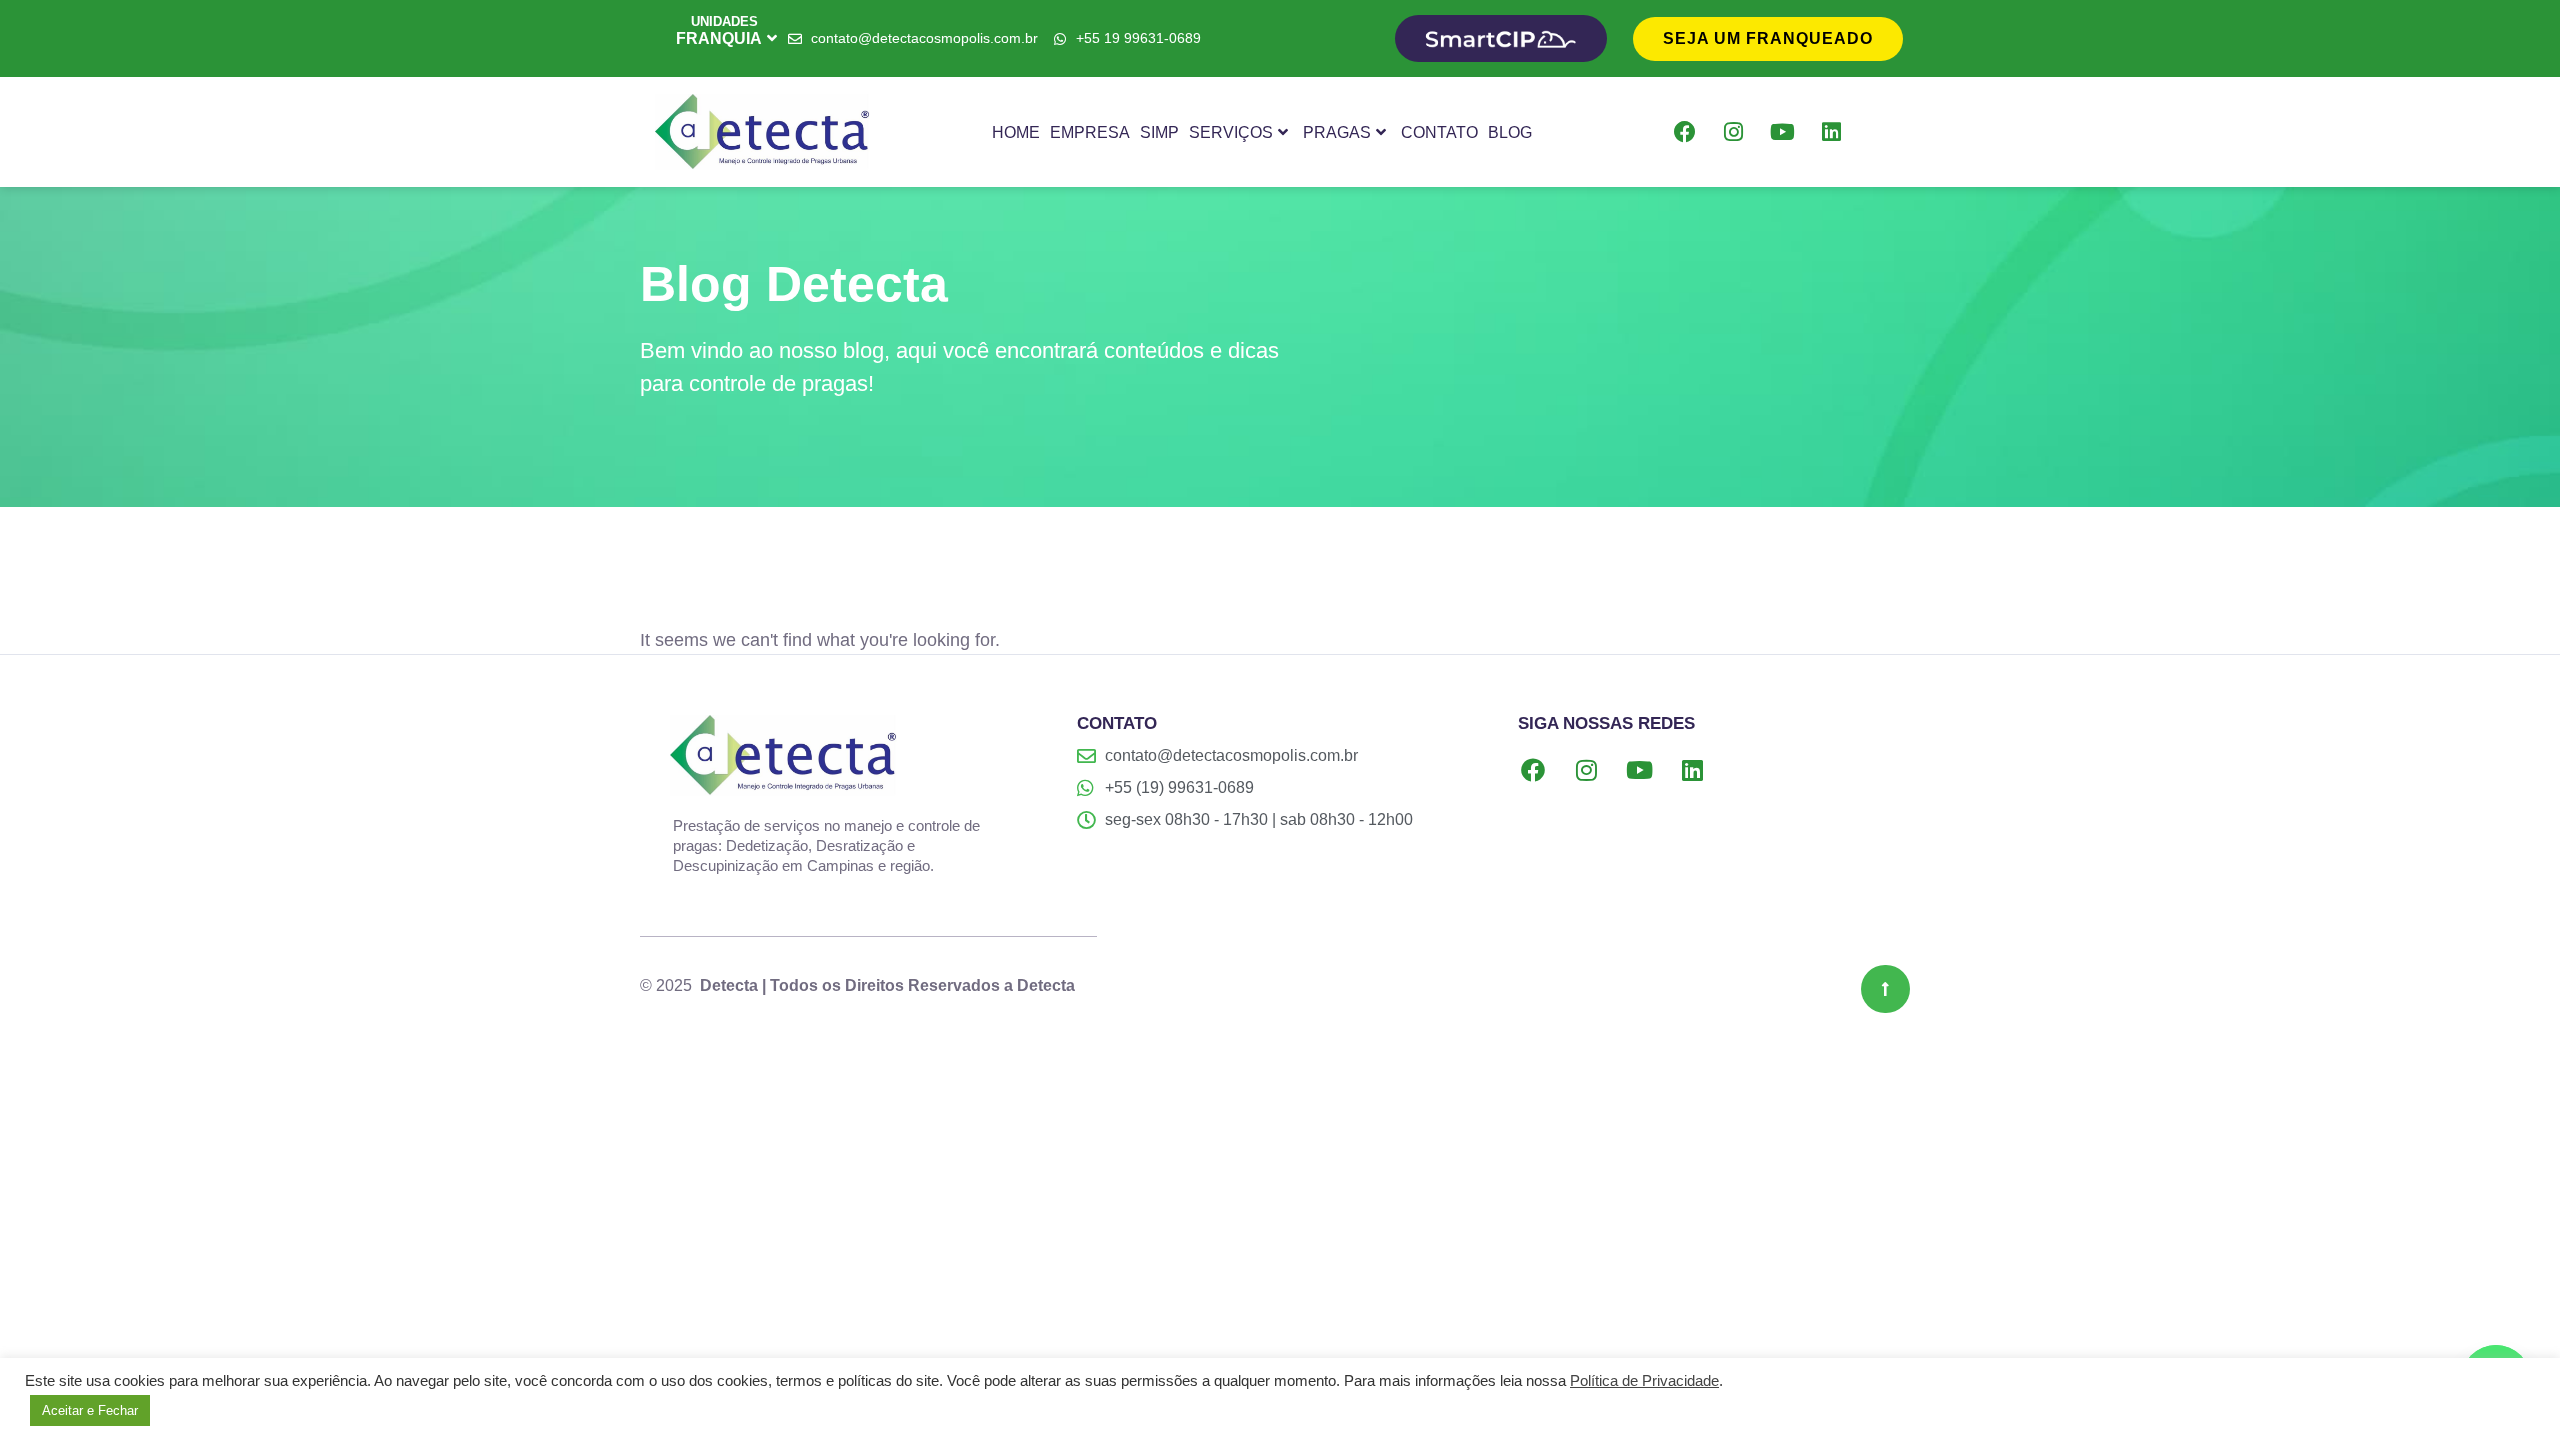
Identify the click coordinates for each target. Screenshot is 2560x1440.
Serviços (1231, 132)
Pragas (1337, 132)
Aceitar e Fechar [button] (90, 1410)
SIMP (1159, 132)
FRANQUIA (719, 38)
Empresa (1090, 132)
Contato (1439, 132)
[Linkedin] (1832, 132)
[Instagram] (1734, 132)
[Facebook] (1685, 132)
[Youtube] (1783, 132)
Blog (1510, 132)
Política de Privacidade (1644, 1381)
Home (1016, 132)
